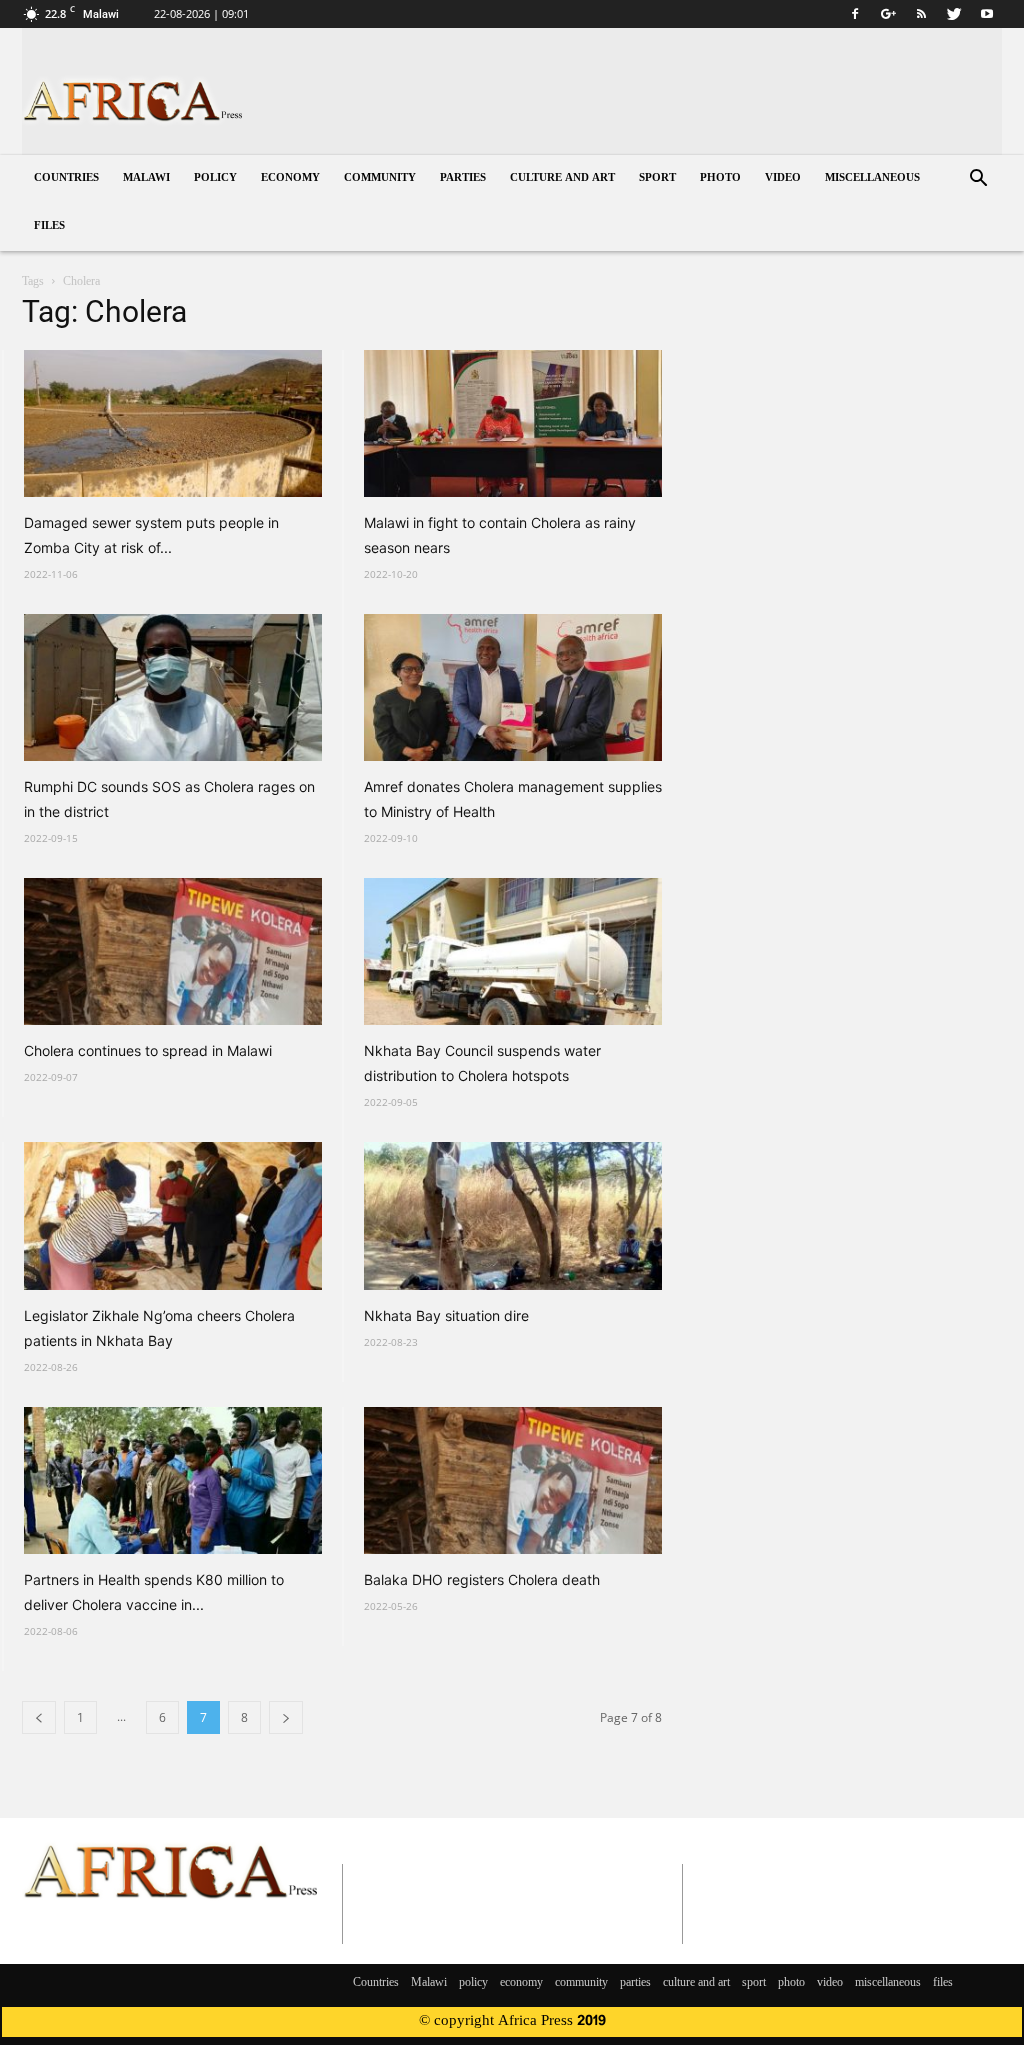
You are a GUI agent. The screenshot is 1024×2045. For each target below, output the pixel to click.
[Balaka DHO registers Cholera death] (513, 1480)
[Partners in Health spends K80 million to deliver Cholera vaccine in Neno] (173, 1480)
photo (720, 178)
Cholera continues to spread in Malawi (148, 1050)
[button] (978, 180)
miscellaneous (872, 178)
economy (290, 178)
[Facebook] (855, 14)
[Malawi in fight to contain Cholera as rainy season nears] (513, 423)
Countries (66, 178)
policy (215, 178)
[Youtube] (987, 14)
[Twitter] (954, 14)
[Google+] (888, 14)
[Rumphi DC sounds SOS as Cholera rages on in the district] (173, 687)
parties (463, 178)
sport (657, 178)
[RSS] (921, 14)
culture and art (562, 178)
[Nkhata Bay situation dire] (513, 1215)
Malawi (146, 178)
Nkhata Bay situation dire (446, 1315)
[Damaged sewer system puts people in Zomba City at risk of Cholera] (173, 423)
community (380, 178)
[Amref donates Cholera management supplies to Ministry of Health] (513, 687)
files (49, 226)
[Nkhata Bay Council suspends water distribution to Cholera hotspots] (513, 951)
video (783, 178)
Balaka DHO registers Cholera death (482, 1579)
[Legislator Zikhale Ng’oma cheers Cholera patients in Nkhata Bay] (173, 1215)
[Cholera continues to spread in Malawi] (173, 951)
